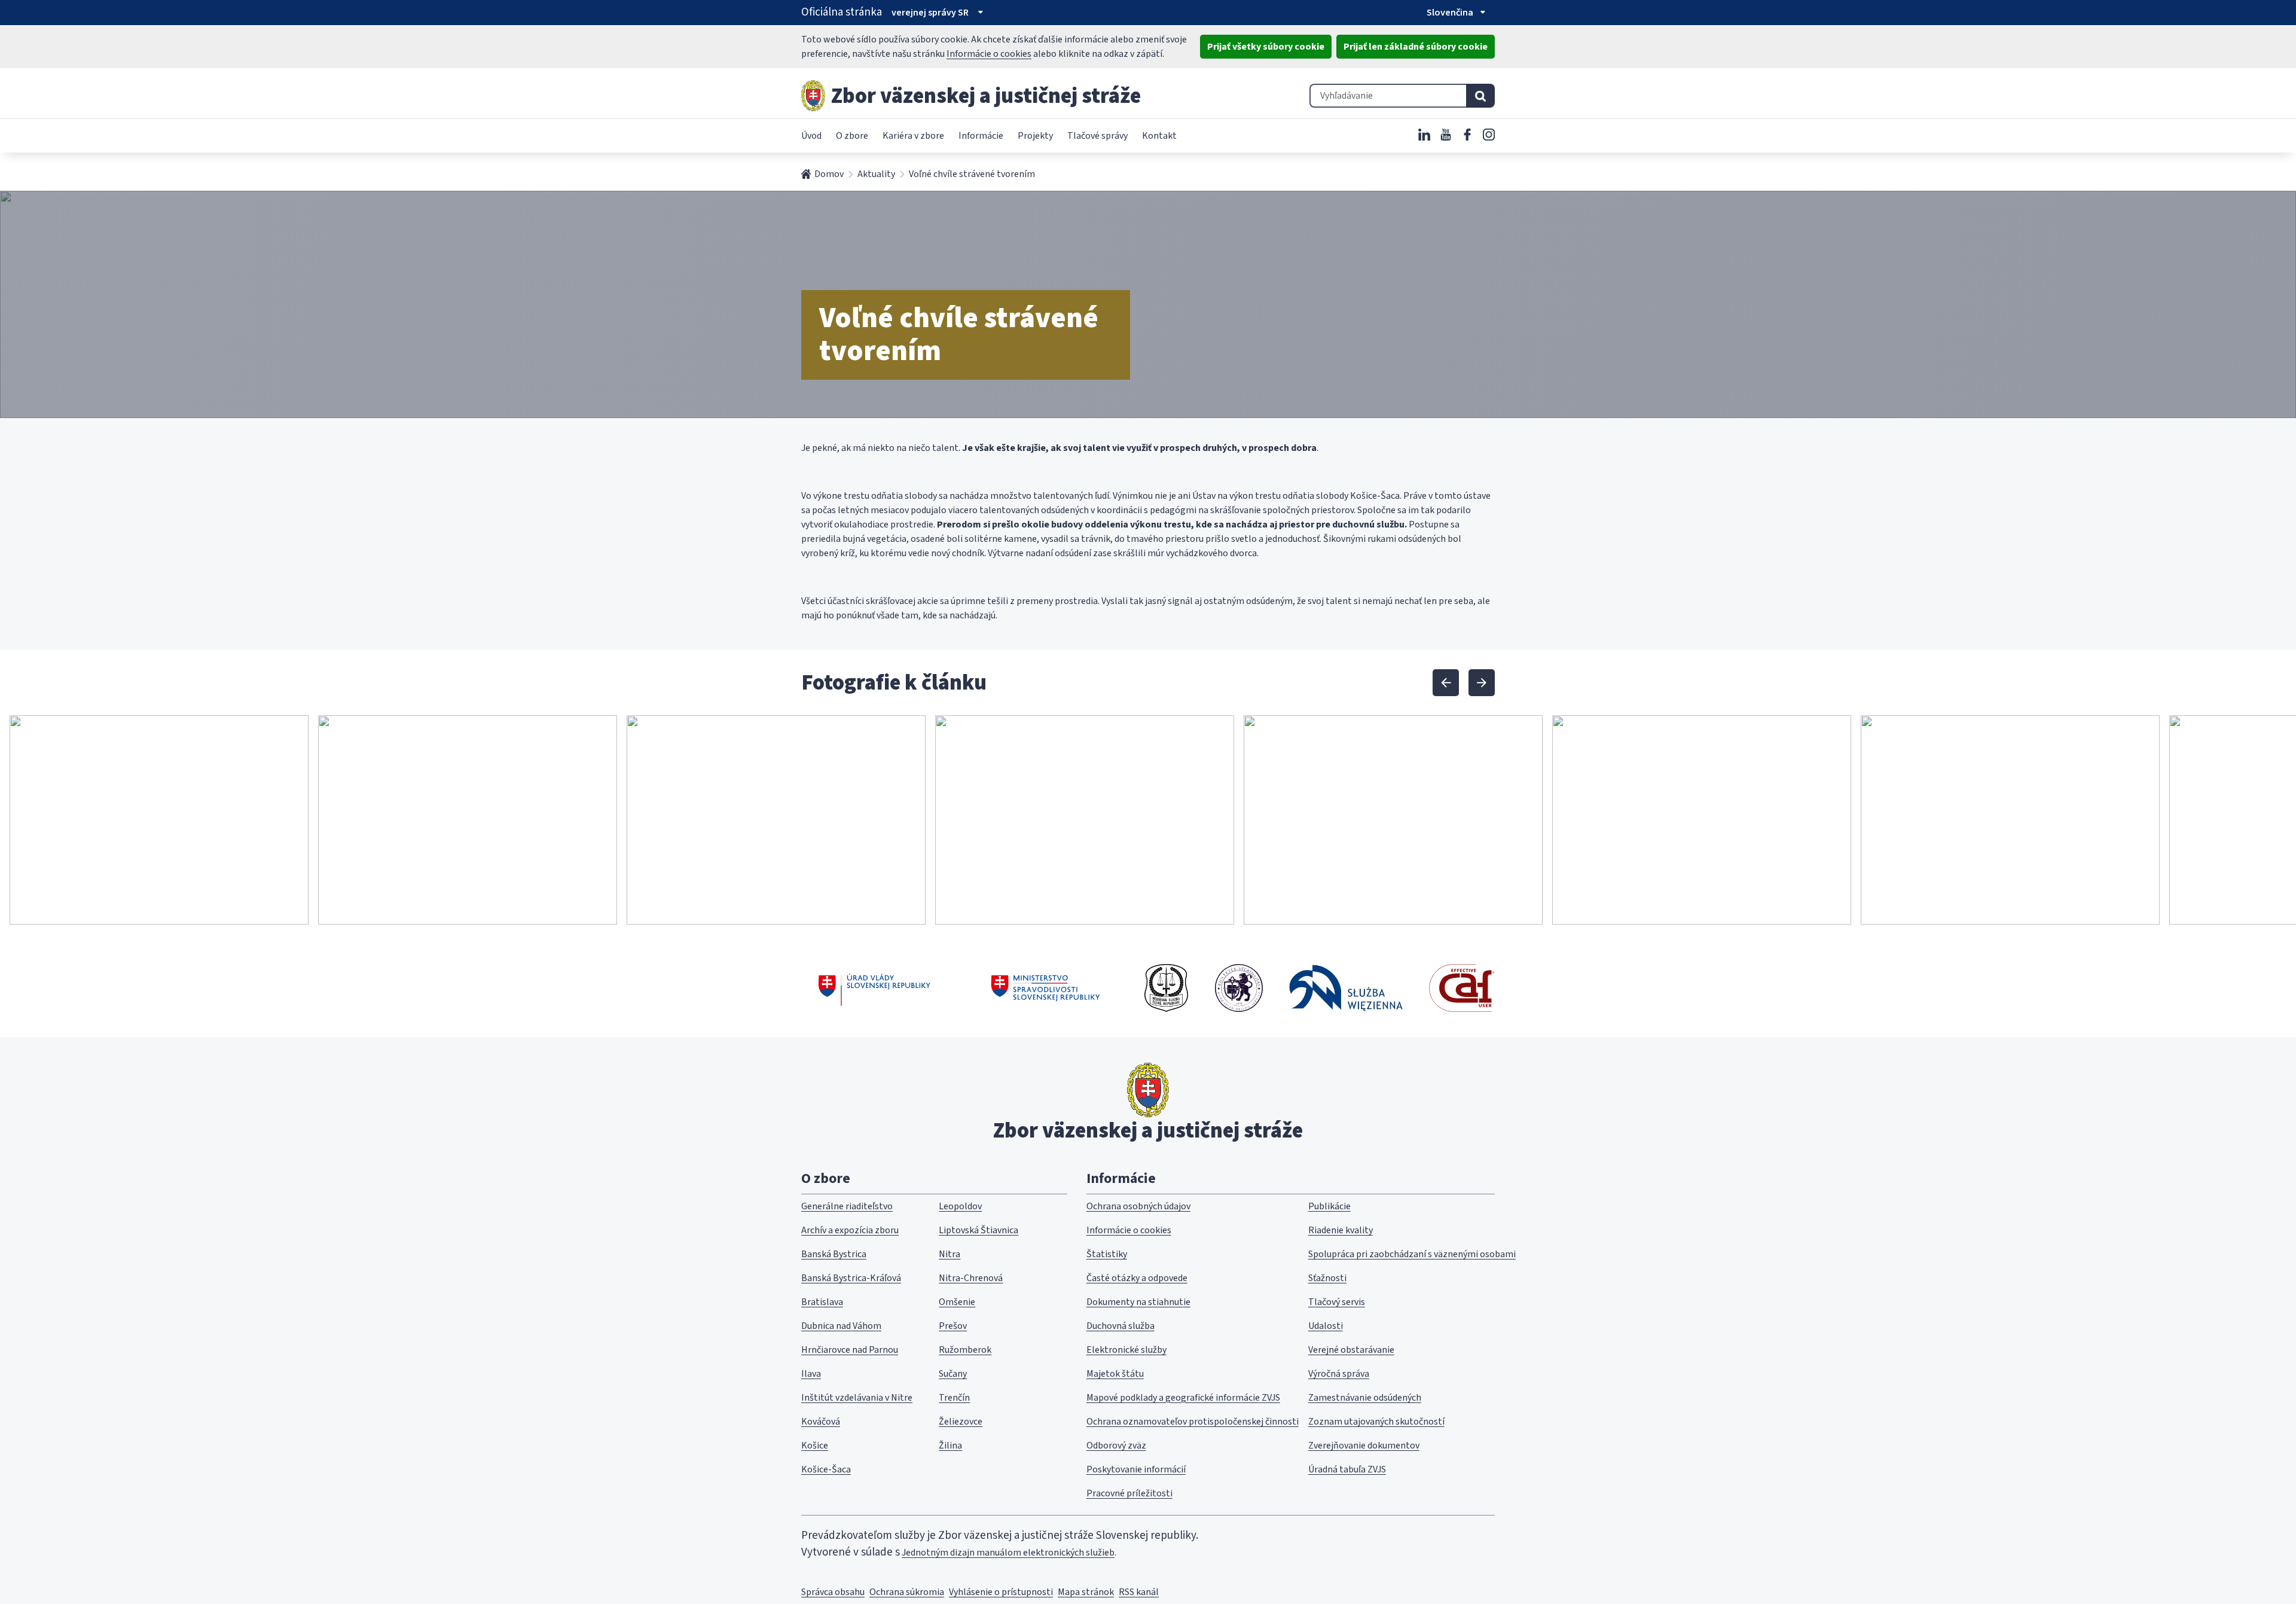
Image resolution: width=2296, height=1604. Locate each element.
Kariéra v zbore (913, 136)
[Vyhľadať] (1480, 96)
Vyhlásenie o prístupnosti (1001, 1592)
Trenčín (954, 1398)
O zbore (852, 136)
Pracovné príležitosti (1129, 1493)
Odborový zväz (1116, 1446)
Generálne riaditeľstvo (847, 1206)
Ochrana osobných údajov (1138, 1206)
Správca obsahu (833, 1592)
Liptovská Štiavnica (978, 1230)
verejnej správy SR (930, 13)
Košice (815, 1446)
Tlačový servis (1337, 1302)
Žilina (950, 1446)
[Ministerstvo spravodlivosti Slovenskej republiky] (1046, 988)
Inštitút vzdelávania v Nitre (857, 1398)
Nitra (949, 1254)
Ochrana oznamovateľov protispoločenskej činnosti (1193, 1422)
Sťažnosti (1327, 1278)
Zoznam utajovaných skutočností (1376, 1422)
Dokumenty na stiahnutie (1138, 1302)
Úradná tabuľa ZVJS (1347, 1469)
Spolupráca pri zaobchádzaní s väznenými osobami (1412, 1254)
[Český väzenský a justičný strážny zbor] (1166, 988)
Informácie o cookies (989, 54)
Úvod (811, 136)
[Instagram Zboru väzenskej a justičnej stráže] (1489, 135)
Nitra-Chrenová (971, 1278)
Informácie (981, 136)
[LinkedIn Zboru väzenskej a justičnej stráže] (1424, 135)
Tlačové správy (1097, 136)
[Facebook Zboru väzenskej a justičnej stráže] (1467, 135)
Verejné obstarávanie (1351, 1350)
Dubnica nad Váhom (841, 1326)
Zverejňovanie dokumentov (1364, 1446)
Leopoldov (960, 1206)
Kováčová (821, 1422)
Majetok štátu (1115, 1374)
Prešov (953, 1326)
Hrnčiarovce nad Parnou (850, 1350)
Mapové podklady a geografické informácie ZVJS (1183, 1398)
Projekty (1035, 136)
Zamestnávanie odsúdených (1365, 1398)
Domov (829, 174)
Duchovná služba (1120, 1326)
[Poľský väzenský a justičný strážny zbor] (1346, 988)
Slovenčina (1450, 13)
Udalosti (1326, 1326)
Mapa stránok (1086, 1592)
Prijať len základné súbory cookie (1416, 47)
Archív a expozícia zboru (850, 1230)
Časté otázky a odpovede (1137, 1278)
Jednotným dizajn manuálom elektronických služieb (1008, 1553)
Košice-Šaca (826, 1469)
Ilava (811, 1374)
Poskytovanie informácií (1136, 1469)
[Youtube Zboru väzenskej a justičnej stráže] (1446, 135)
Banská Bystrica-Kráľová (851, 1278)
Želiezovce (961, 1422)
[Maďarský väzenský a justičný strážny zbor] (1239, 988)
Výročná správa (1339, 1374)
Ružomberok (965, 1350)
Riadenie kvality (1341, 1230)
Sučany (953, 1374)
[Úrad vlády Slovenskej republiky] (874, 988)
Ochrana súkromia (907, 1592)
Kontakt (1159, 136)
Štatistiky (1107, 1254)
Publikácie (1329, 1206)
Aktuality (876, 174)
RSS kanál (1139, 1592)
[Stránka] (813, 96)
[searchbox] (1388, 96)
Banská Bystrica (834, 1254)
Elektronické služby (1126, 1350)
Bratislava (822, 1302)
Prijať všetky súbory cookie (1266, 47)
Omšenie (957, 1302)
